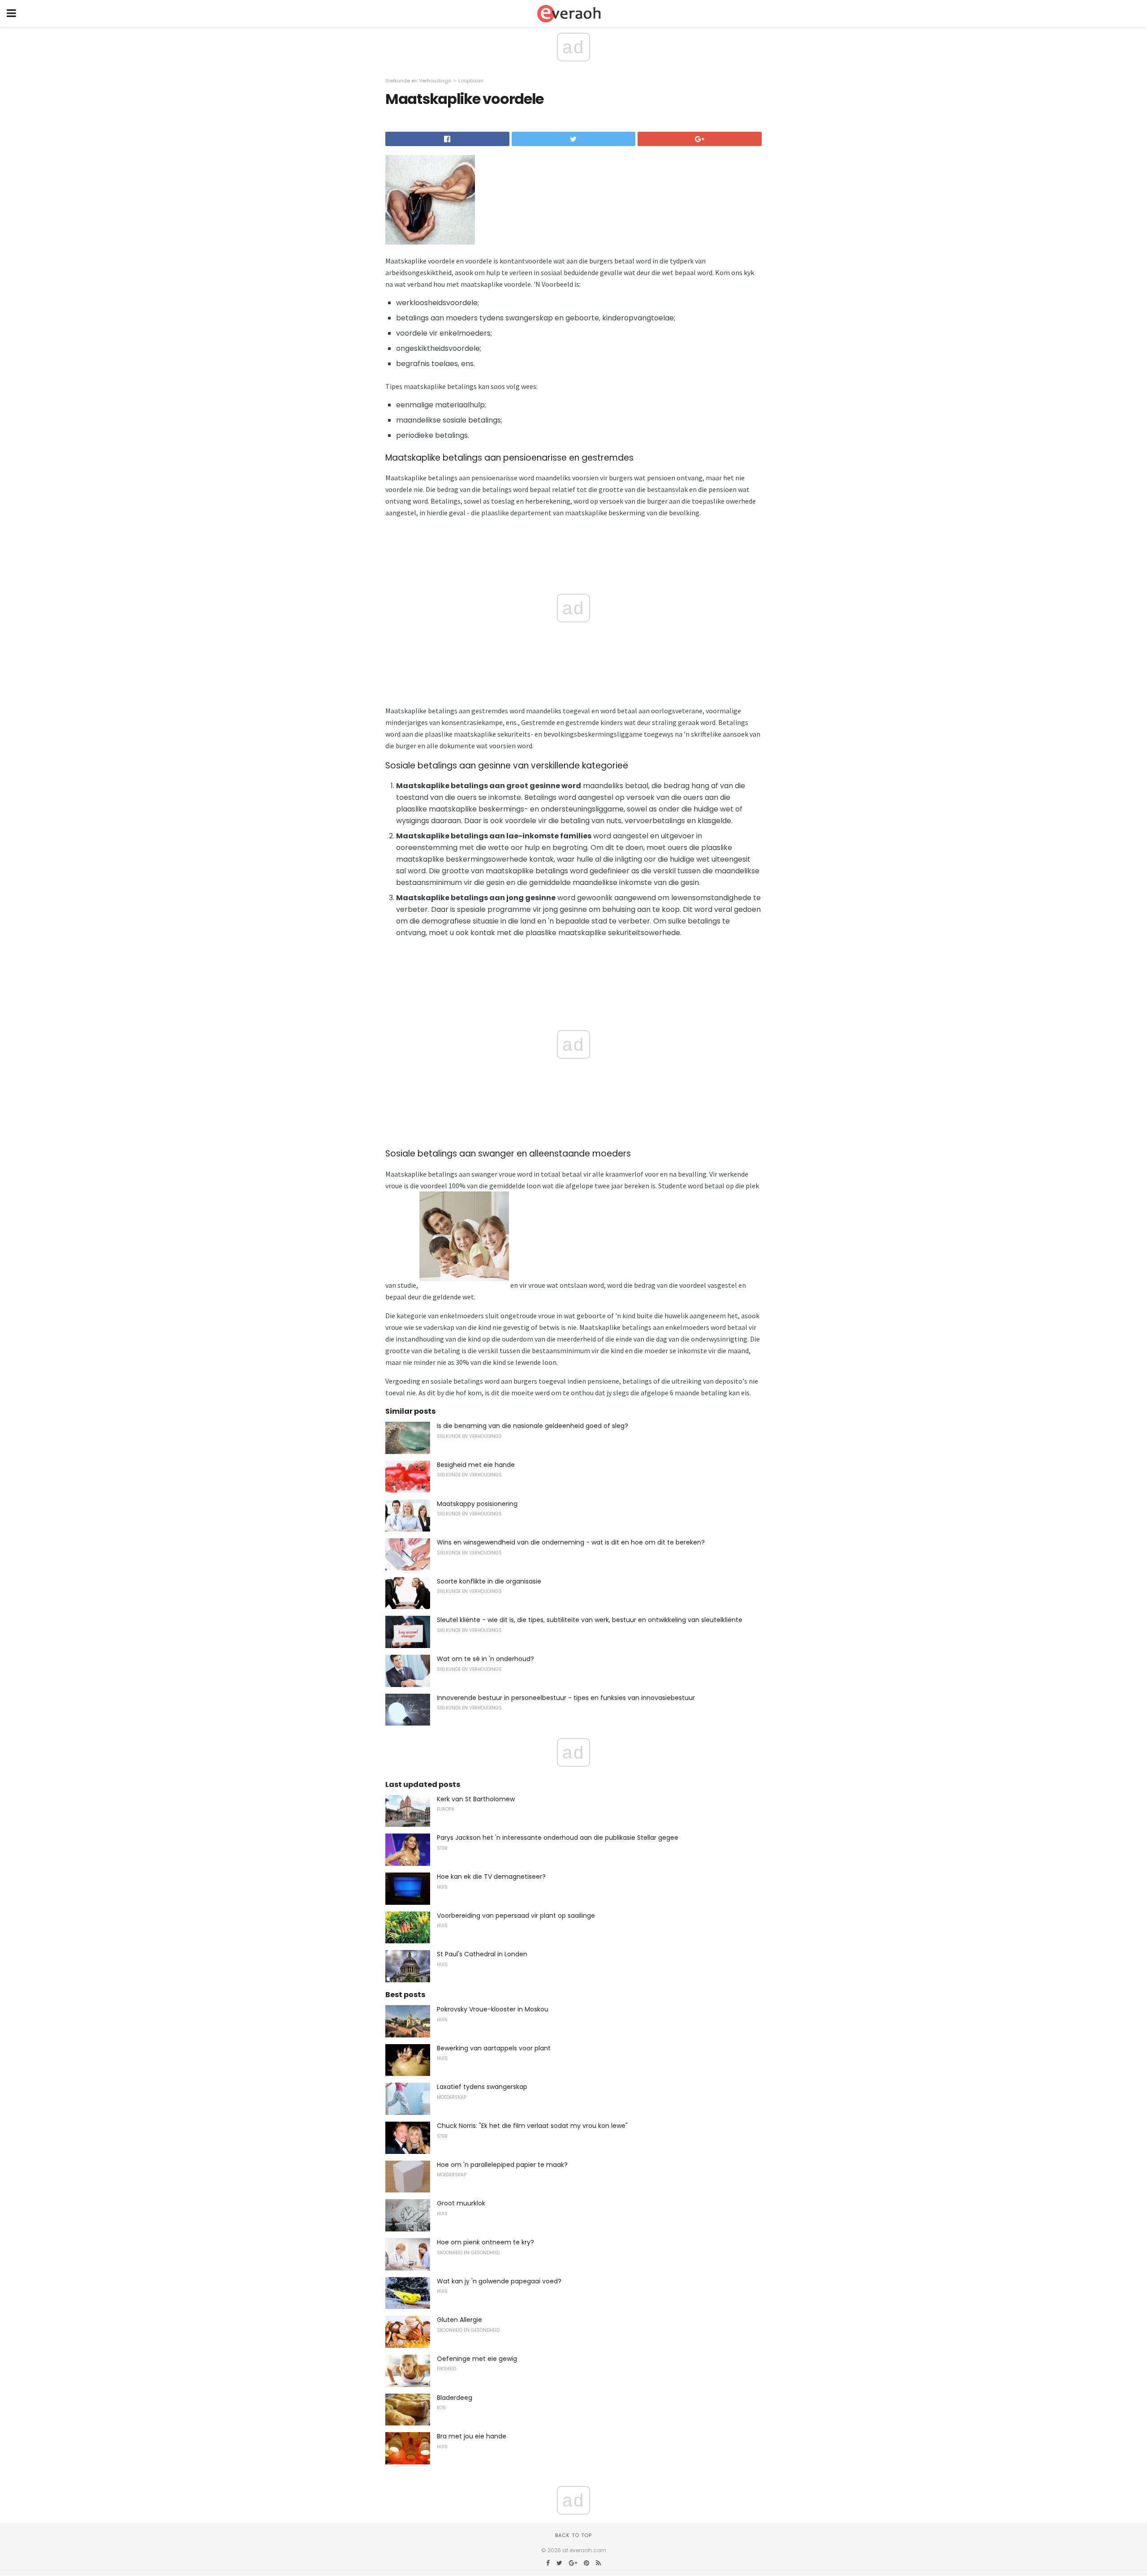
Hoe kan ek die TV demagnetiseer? (491, 1877)
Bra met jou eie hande (472, 2436)
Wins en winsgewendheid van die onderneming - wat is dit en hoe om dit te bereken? (571, 1542)
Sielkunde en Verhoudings (418, 81)
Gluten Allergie (459, 2320)
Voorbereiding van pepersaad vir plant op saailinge (516, 1916)
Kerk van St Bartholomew (476, 1799)
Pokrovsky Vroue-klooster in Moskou (493, 2009)
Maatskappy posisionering (477, 1504)
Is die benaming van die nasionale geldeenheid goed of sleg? (533, 1426)
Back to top (573, 2535)
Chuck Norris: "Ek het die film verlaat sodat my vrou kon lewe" (532, 2126)
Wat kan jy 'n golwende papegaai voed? (499, 2281)
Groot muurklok (461, 2203)
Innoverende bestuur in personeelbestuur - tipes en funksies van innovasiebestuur (566, 1698)
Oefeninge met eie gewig (477, 2359)
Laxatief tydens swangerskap (482, 2087)
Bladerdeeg (455, 2398)
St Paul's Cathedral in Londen (482, 1954)
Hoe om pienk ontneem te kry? (485, 2242)
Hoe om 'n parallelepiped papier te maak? (502, 2165)
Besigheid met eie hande (476, 1465)
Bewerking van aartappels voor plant (494, 2048)
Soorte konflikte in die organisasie (489, 1581)
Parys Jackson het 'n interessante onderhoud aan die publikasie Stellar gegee (558, 1838)
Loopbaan (471, 81)
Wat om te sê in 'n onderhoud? (485, 1659)
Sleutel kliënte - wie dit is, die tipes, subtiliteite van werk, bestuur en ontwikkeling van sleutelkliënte (590, 1620)
